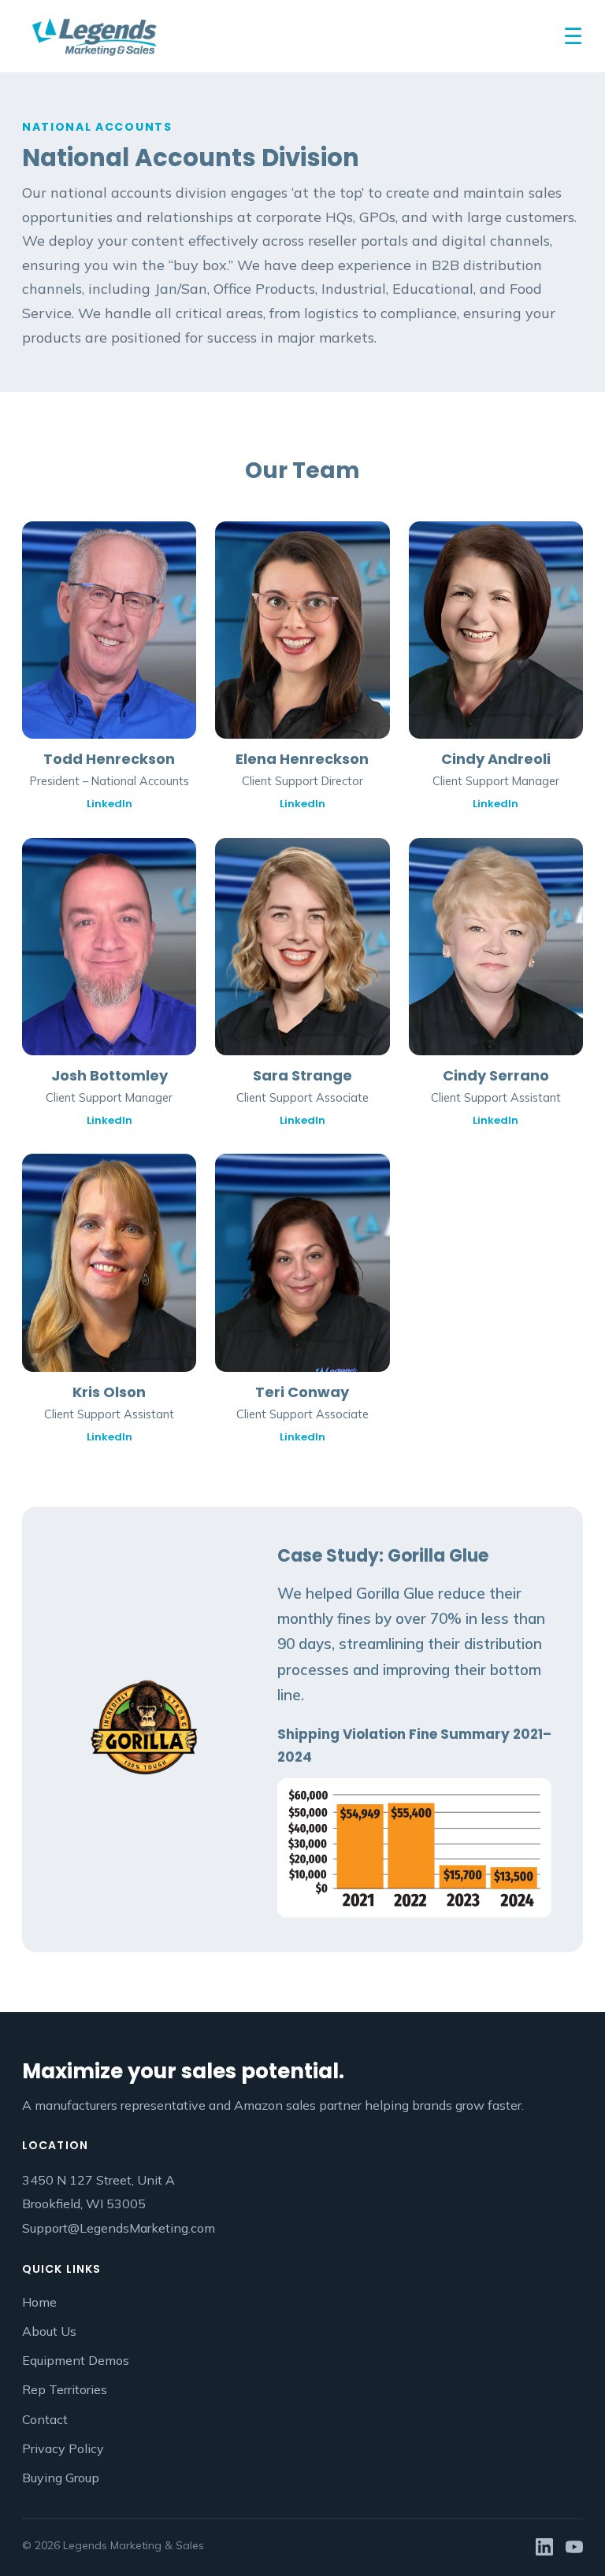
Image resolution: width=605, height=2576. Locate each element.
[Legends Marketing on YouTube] (574, 2546)
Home (39, 2302)
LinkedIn (109, 804)
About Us (49, 2331)
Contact (45, 2419)
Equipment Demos (76, 2360)
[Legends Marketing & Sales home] (94, 36)
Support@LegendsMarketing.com (119, 2228)
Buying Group (61, 2478)
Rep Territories (65, 2389)
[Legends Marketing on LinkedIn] (544, 2546)
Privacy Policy (63, 2448)
